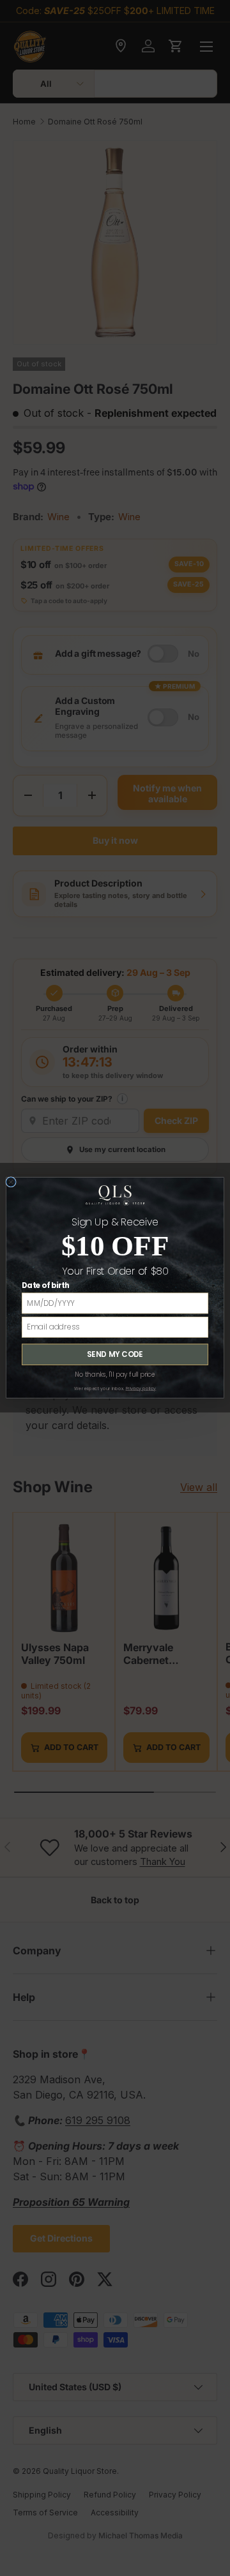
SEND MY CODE (115, 1354)
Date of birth (46, 1286)
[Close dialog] (11, 1182)
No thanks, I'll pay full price (115, 1375)
